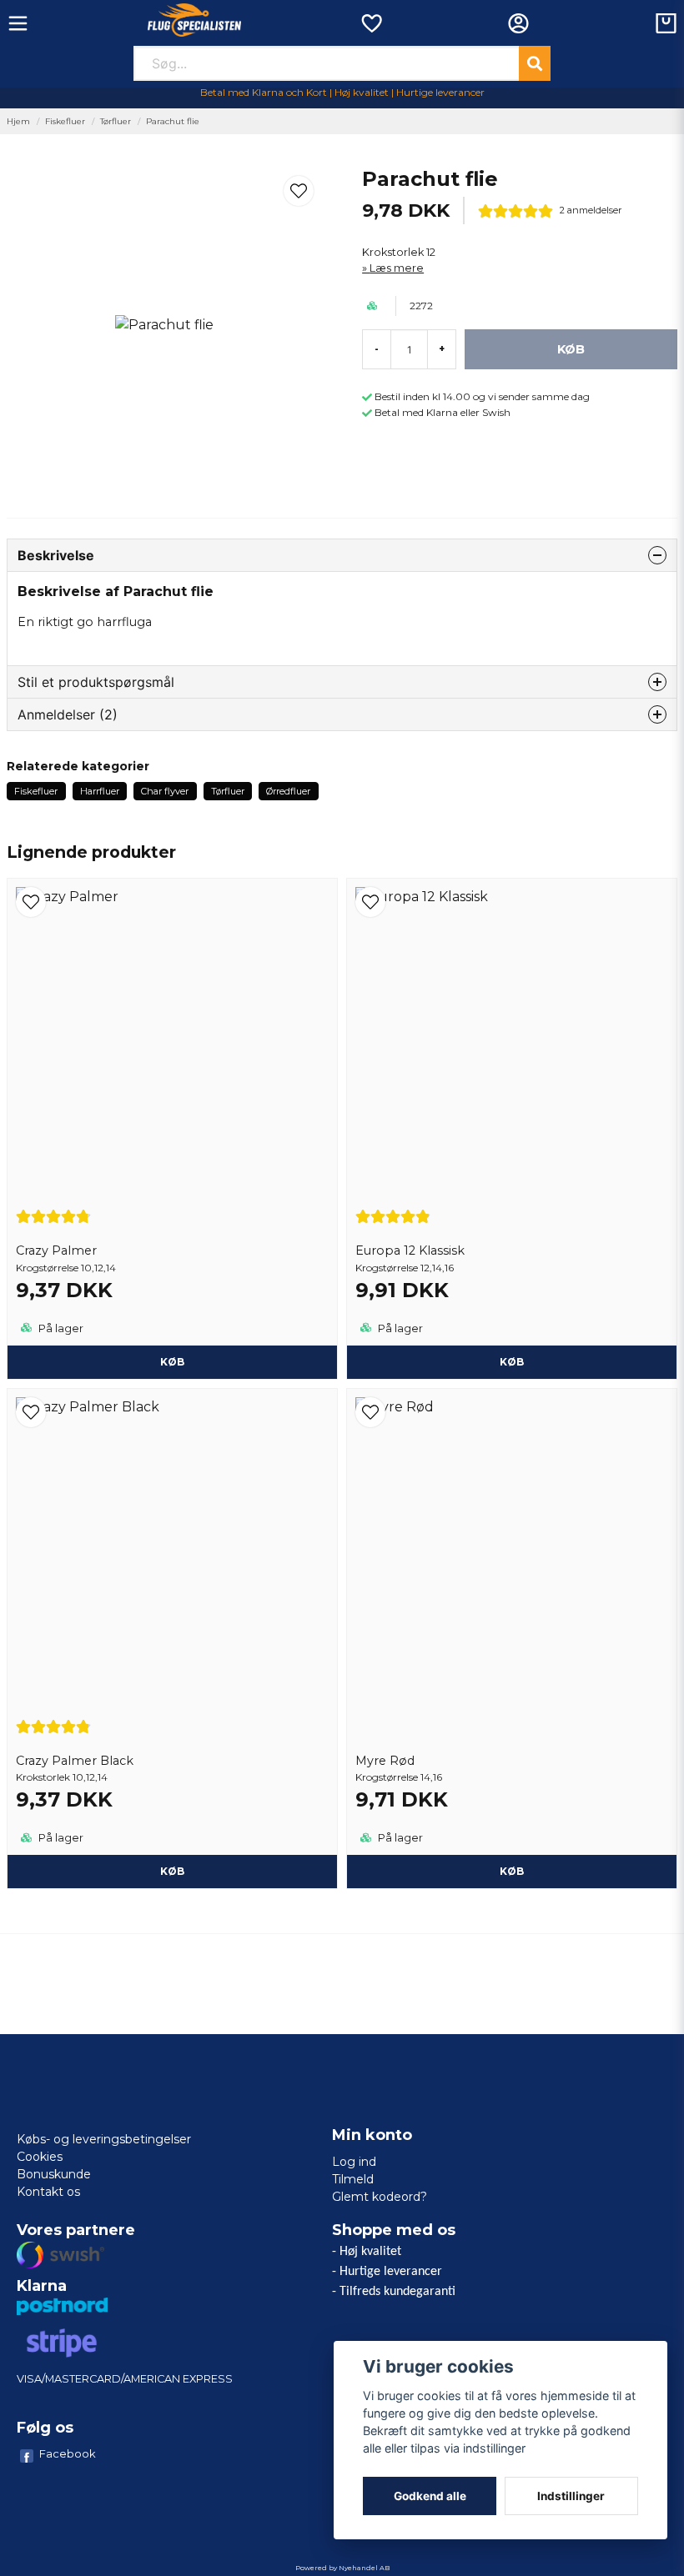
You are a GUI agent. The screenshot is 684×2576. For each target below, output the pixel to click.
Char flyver (165, 791)
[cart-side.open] (666, 23)
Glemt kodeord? (380, 2197)
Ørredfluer (288, 791)
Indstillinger (571, 2496)
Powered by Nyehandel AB (342, 2568)
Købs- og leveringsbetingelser (104, 2139)
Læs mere (397, 268)
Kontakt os (48, 2192)
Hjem (18, 121)
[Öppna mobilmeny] (18, 23)
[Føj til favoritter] (371, 23)
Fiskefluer (65, 121)
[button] (299, 191)
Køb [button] (172, 1362)
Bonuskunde (54, 2174)
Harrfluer (100, 791)
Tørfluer (116, 121)
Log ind (354, 2162)
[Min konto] (518, 23)
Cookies (40, 2157)
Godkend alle (430, 2496)
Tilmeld (353, 2179)
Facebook (68, 2453)
